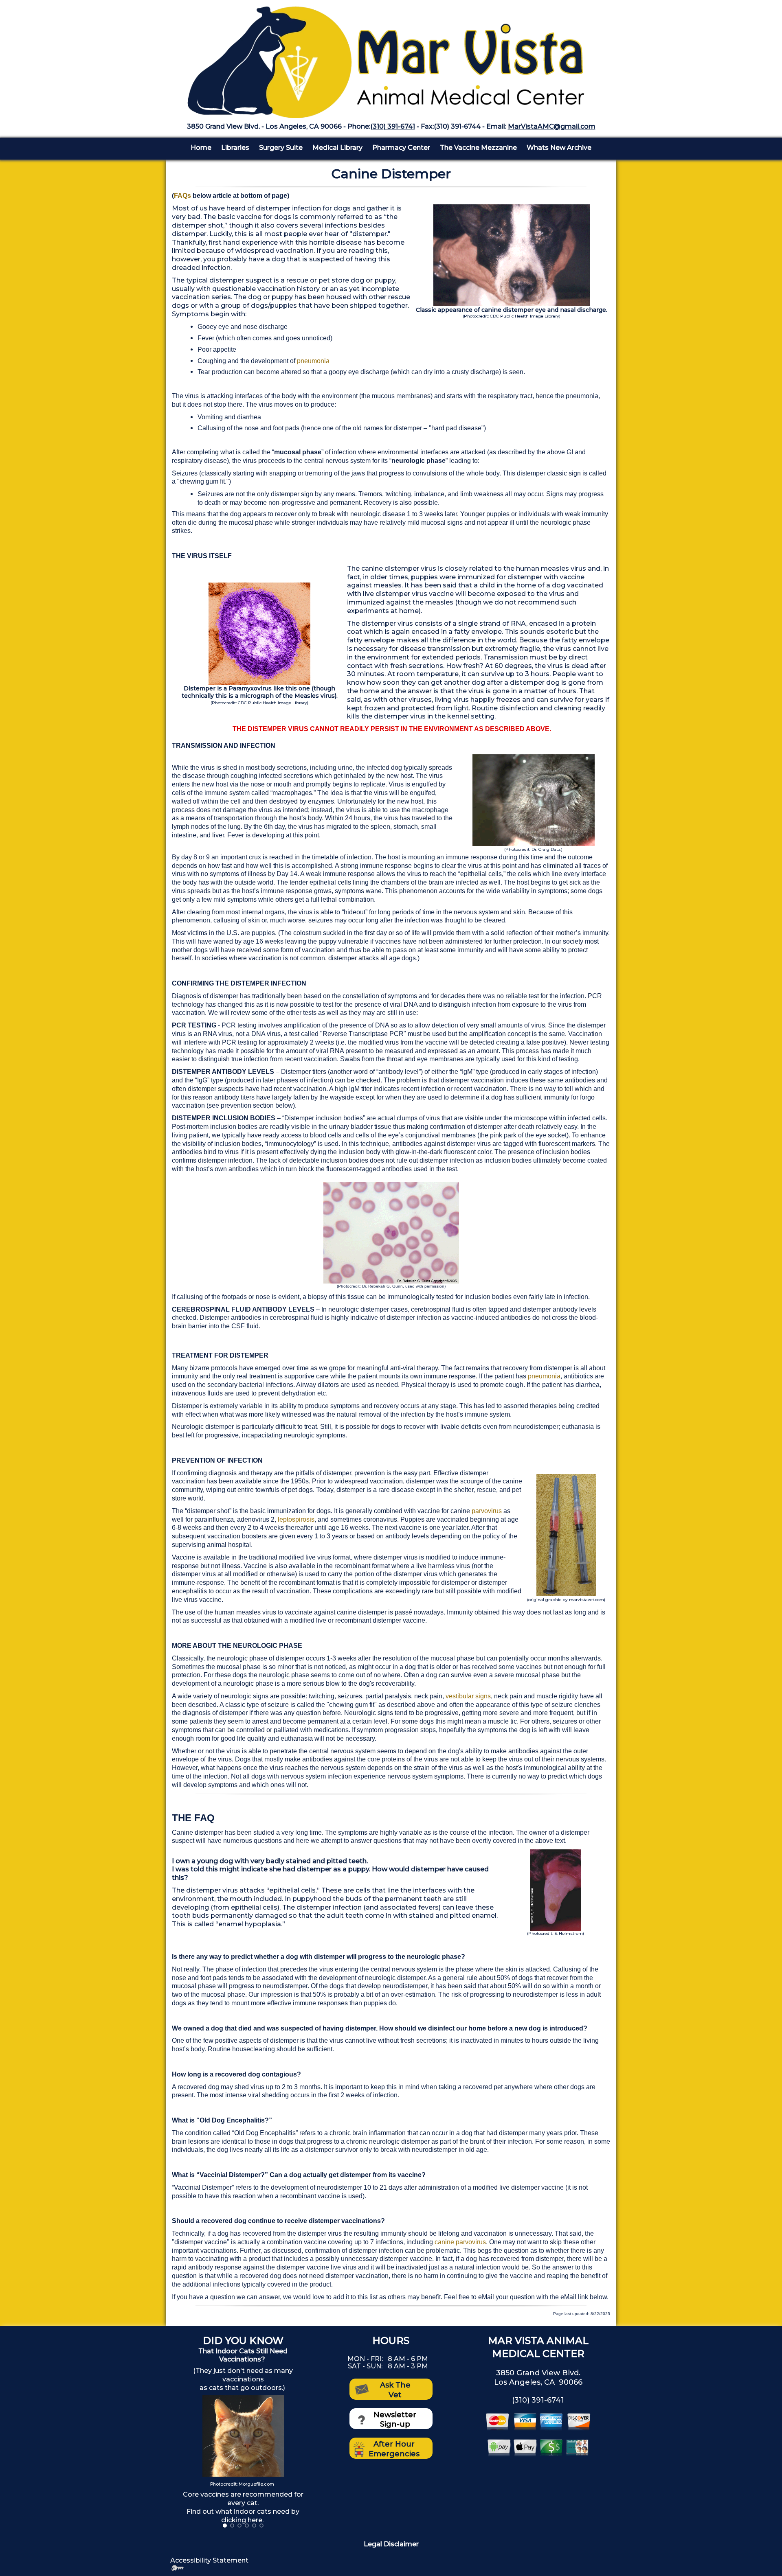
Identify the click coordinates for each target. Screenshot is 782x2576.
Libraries (235, 148)
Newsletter (395, 2415)
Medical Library (337, 148)
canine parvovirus (460, 2242)
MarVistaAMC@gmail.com (552, 126)
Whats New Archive (559, 148)
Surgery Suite (281, 148)
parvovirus (487, 1511)
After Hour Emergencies (394, 2449)
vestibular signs (468, 1696)
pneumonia (313, 361)
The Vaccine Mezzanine (478, 148)
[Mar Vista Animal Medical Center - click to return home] (391, 58)
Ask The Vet (395, 2390)
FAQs (182, 196)
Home (201, 148)
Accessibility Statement (209, 2560)
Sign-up (395, 2424)
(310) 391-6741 (393, 126)
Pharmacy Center (401, 148)
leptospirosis (296, 1519)
